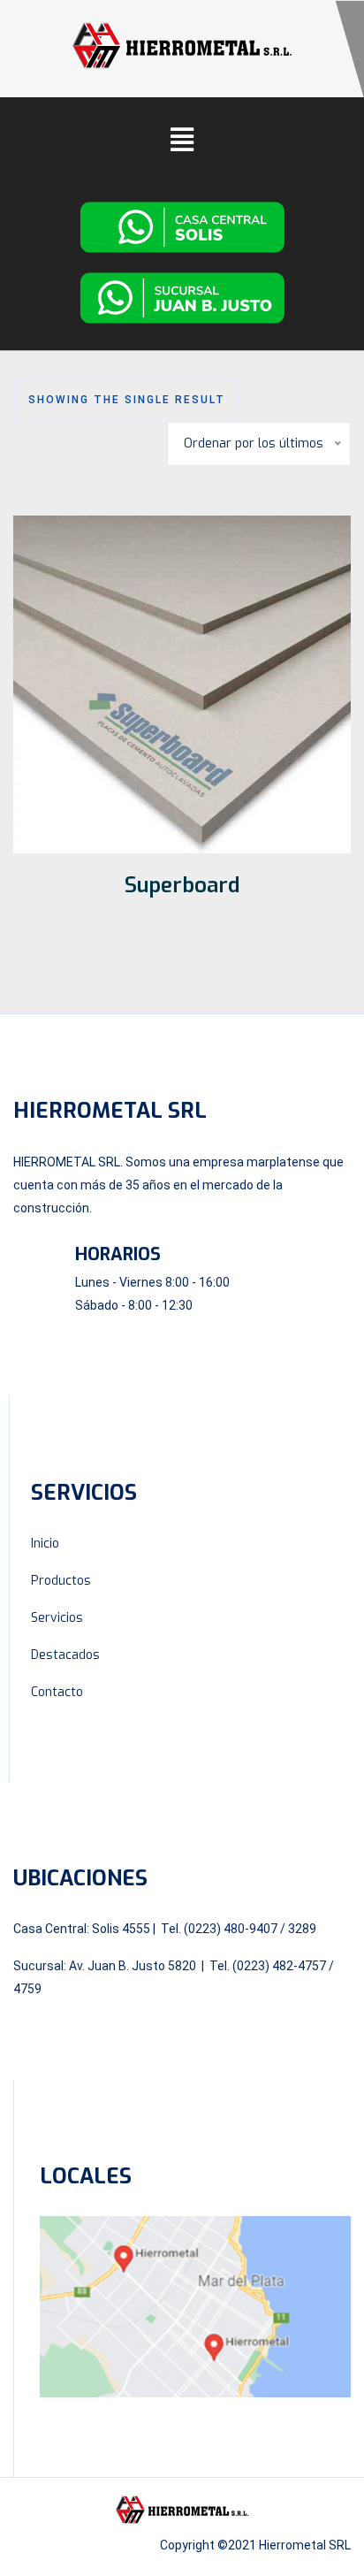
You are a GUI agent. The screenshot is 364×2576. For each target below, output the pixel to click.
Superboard (182, 885)
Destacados (65, 1655)
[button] (182, 140)
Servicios (57, 1618)
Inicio (45, 1544)
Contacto (57, 1692)
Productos (61, 1581)
